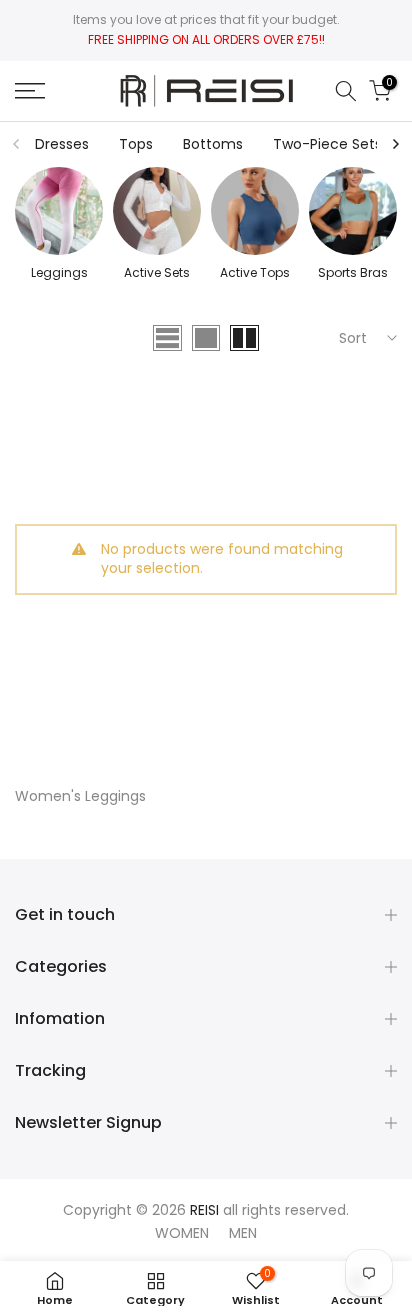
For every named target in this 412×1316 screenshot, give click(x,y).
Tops (136, 144)
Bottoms (213, 144)
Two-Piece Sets (327, 144)
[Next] (395, 144)
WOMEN (182, 1233)
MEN (243, 1233)
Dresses (62, 144)
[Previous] (17, 144)
